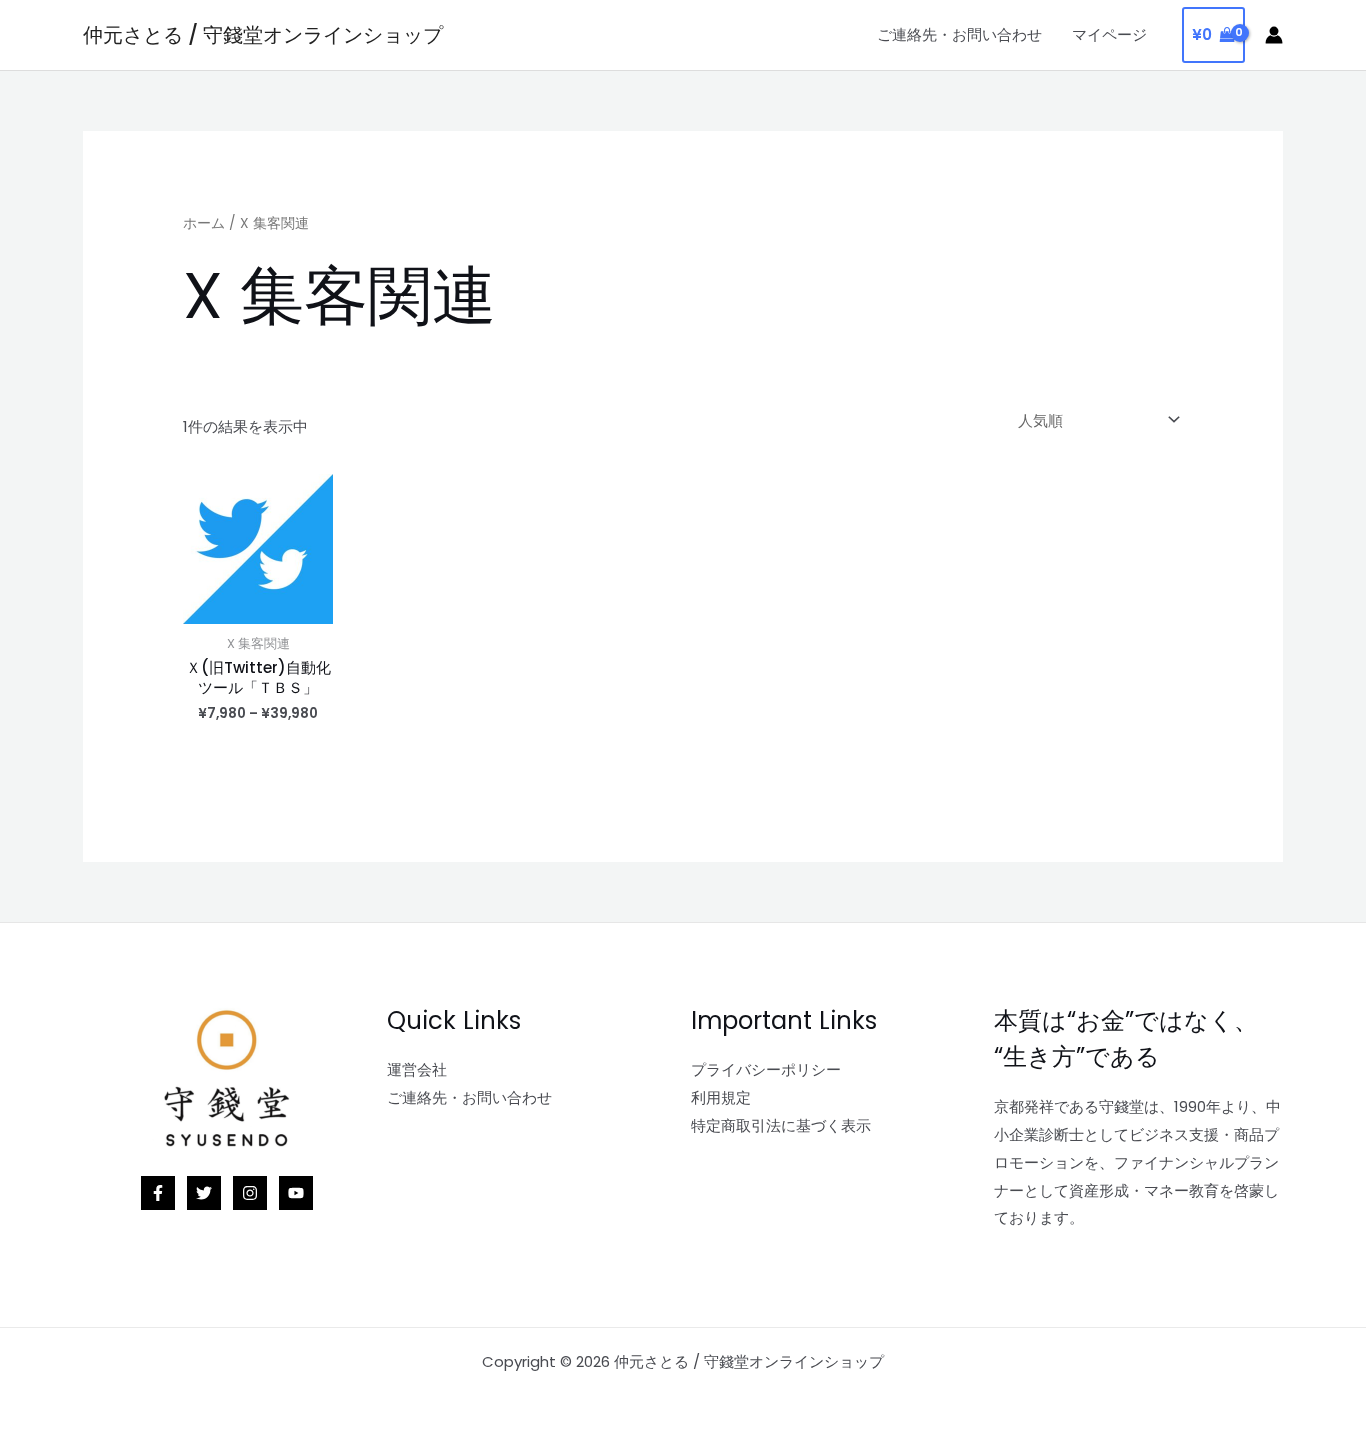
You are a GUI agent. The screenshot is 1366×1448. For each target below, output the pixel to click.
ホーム (204, 223)
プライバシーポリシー (766, 1069)
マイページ (1109, 34)
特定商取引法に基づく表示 (781, 1125)
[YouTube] (296, 1193)
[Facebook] (158, 1193)
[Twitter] (204, 1193)
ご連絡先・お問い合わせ (959, 34)
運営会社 (417, 1069)
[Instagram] (250, 1193)
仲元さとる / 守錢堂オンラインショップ (263, 35)
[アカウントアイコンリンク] (1274, 35)
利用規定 (721, 1097)
